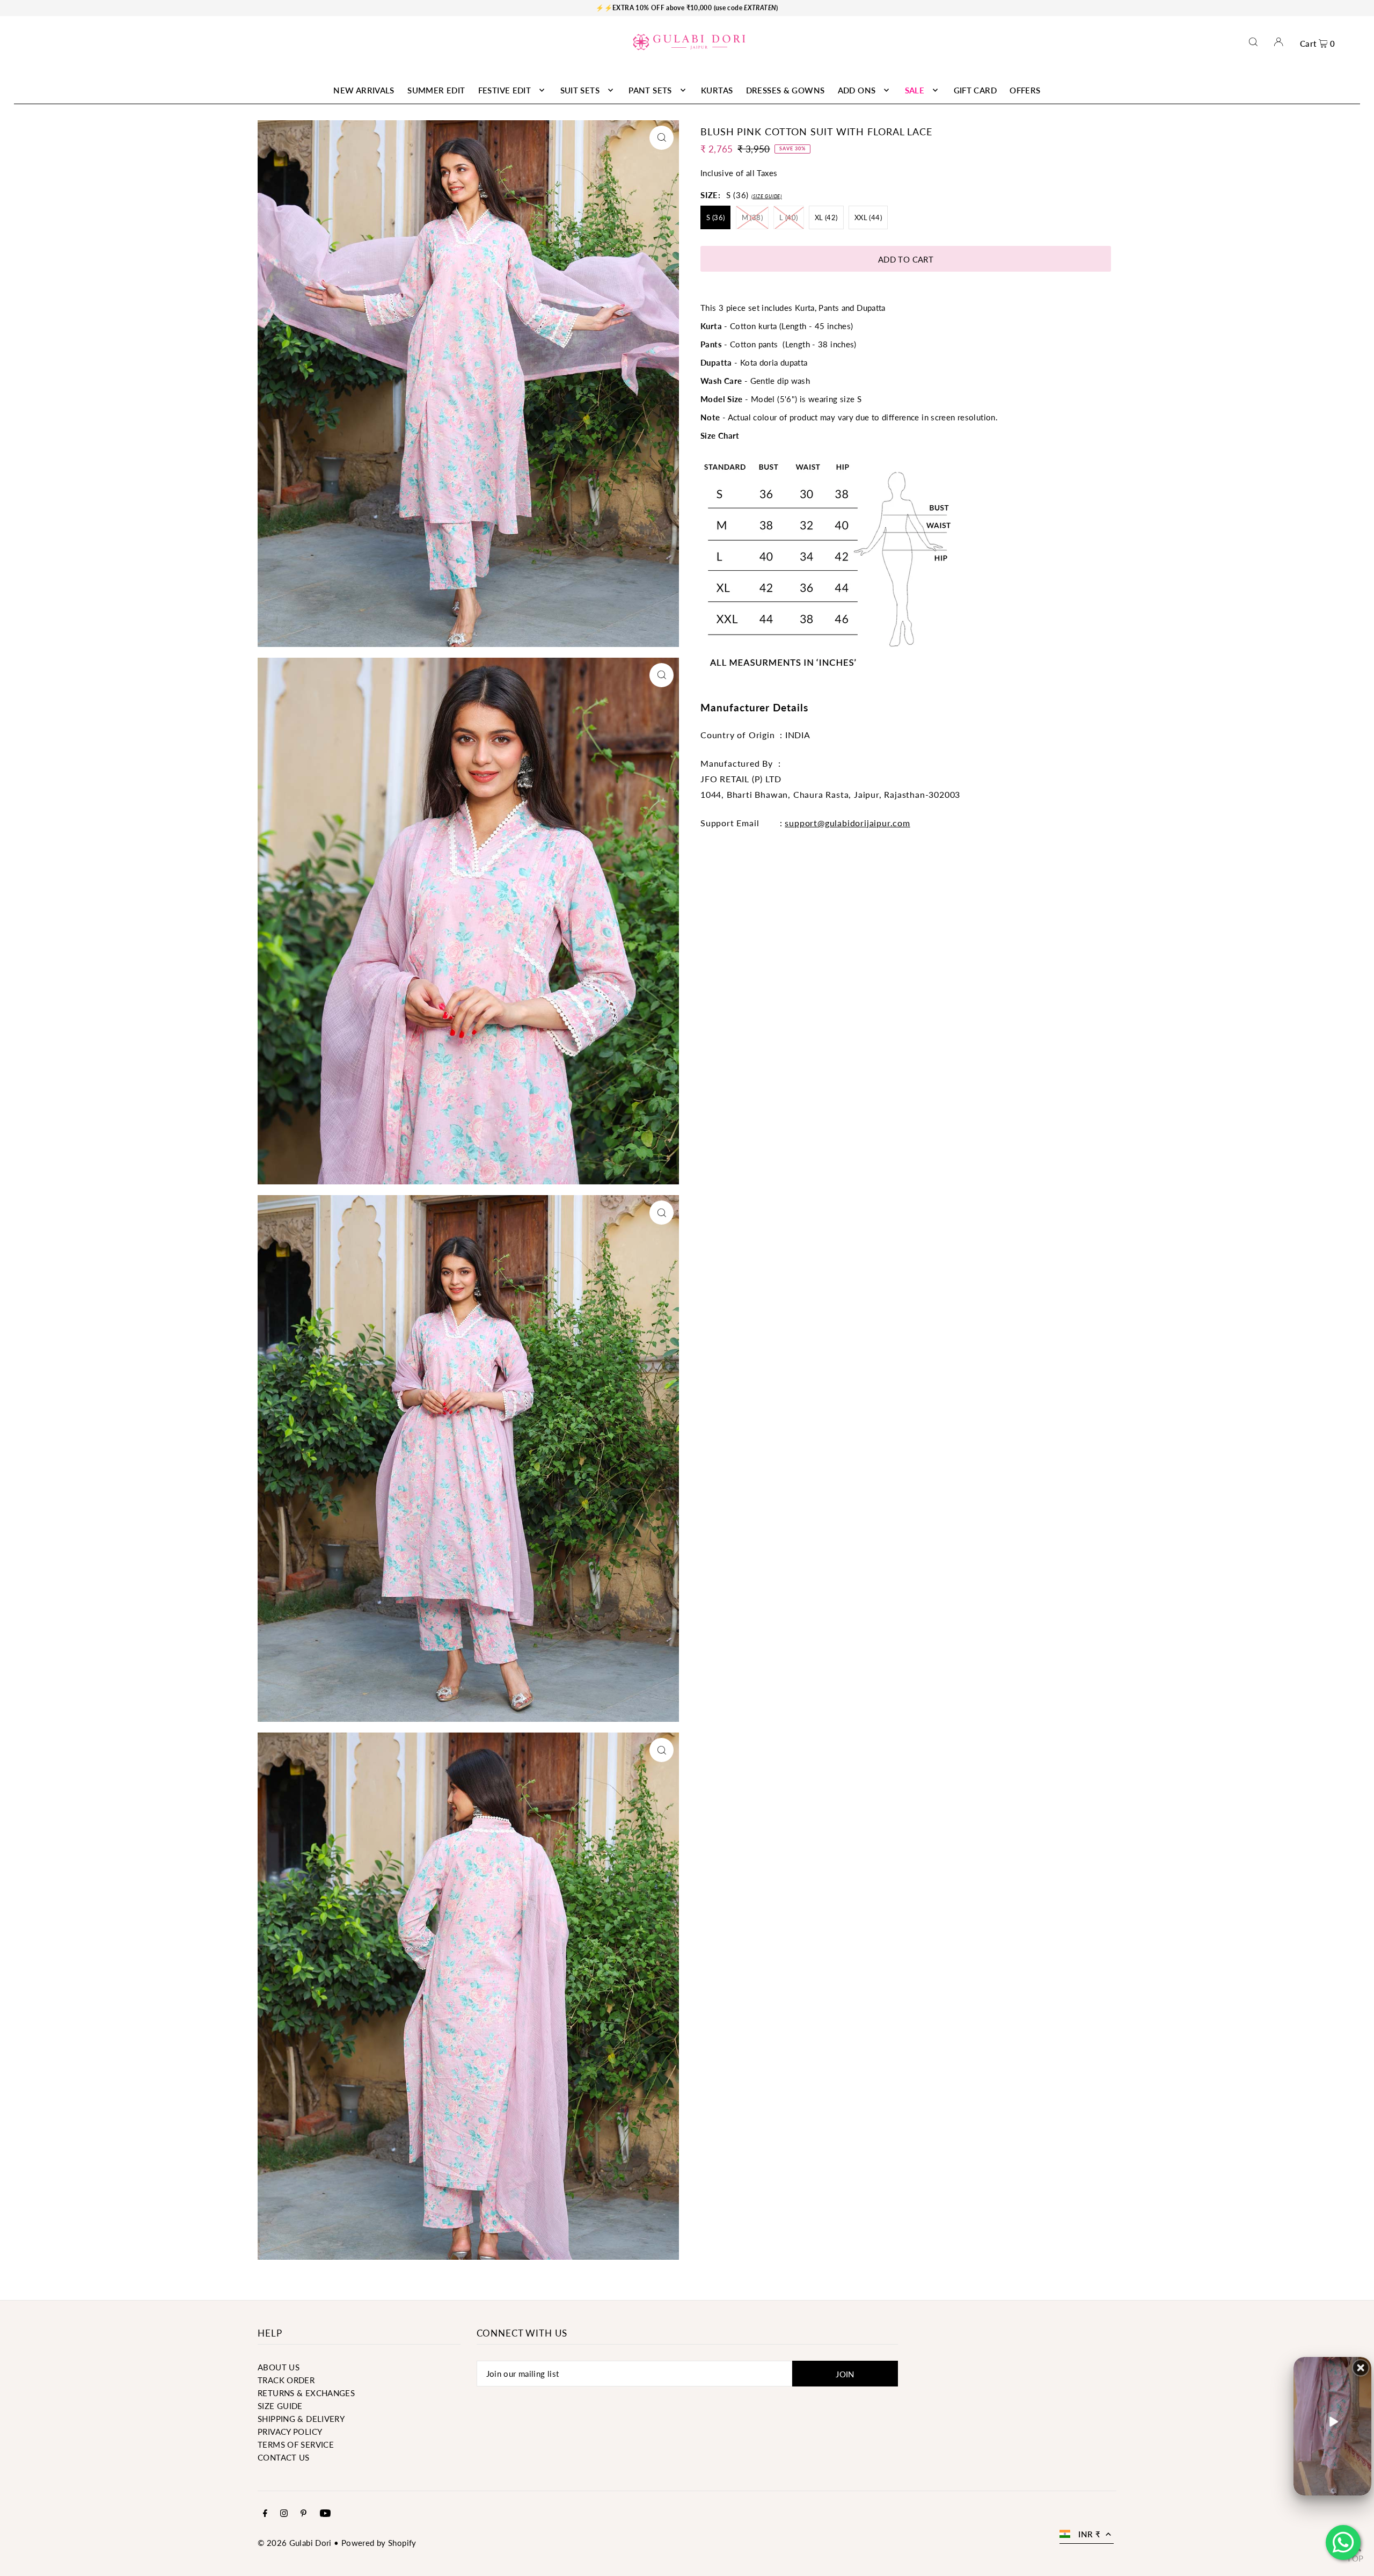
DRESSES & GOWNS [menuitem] (785, 90)
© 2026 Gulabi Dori (295, 2543)
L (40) (788, 217)
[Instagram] (284, 2514)
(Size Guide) (767, 196)
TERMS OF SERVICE (296, 2444)
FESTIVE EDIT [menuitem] (505, 90)
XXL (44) (868, 217)
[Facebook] (265, 2514)
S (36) (715, 217)
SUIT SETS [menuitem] (580, 90)
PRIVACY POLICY (290, 2432)
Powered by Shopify (379, 2543)
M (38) (752, 217)
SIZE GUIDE (280, 2406)
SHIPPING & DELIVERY (301, 2419)
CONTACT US (284, 2457)
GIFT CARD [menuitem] (975, 90)
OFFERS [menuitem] (1025, 90)
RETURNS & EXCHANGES (306, 2393)
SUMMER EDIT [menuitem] (436, 90)
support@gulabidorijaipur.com (847, 823)
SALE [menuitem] (915, 90)
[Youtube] (325, 2514)
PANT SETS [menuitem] (650, 90)
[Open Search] (1253, 42)
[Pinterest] (304, 2514)
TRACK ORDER (286, 2380)
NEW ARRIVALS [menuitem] (364, 90)
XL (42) (826, 217)
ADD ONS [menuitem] (857, 90)
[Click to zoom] (662, 138)
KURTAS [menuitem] (717, 90)
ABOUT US (279, 2367)
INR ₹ (1089, 2534)
